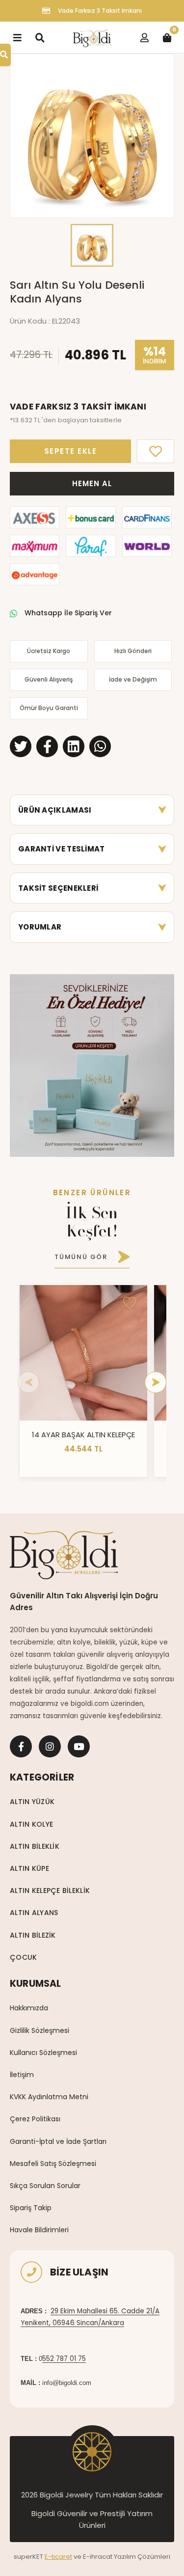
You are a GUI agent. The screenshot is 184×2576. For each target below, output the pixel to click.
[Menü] (17, 37)
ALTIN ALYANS (34, 1913)
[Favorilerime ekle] (130, 1303)
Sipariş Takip (31, 2208)
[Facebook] (21, 1746)
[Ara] (40, 37)
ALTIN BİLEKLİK (35, 1846)
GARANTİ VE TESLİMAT (62, 849)
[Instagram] (50, 1746)
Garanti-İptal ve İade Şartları (58, 2141)
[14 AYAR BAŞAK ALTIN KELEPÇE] (83, 1353)
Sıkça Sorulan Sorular (45, 2186)
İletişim (22, 2075)
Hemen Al (92, 483)
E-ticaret (58, 2557)
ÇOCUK (23, 1957)
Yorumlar (40, 927)
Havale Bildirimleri (39, 2230)
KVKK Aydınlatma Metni (49, 2097)
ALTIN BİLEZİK (33, 1935)
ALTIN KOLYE (31, 1824)
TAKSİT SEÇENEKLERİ (58, 888)
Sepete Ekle (71, 451)
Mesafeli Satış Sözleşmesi (53, 2164)
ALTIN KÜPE (29, 1868)
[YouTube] (79, 1746)
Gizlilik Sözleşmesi (39, 2030)
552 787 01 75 (64, 2359)
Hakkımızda (29, 2008)
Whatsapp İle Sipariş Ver (68, 613)
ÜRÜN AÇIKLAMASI (55, 810)
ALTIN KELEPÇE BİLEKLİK (50, 1891)
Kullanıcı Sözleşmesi (43, 2053)
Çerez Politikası (35, 2119)
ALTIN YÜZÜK (32, 1802)
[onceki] (28, 1382)
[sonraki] (156, 1382)
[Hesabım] (144, 37)
